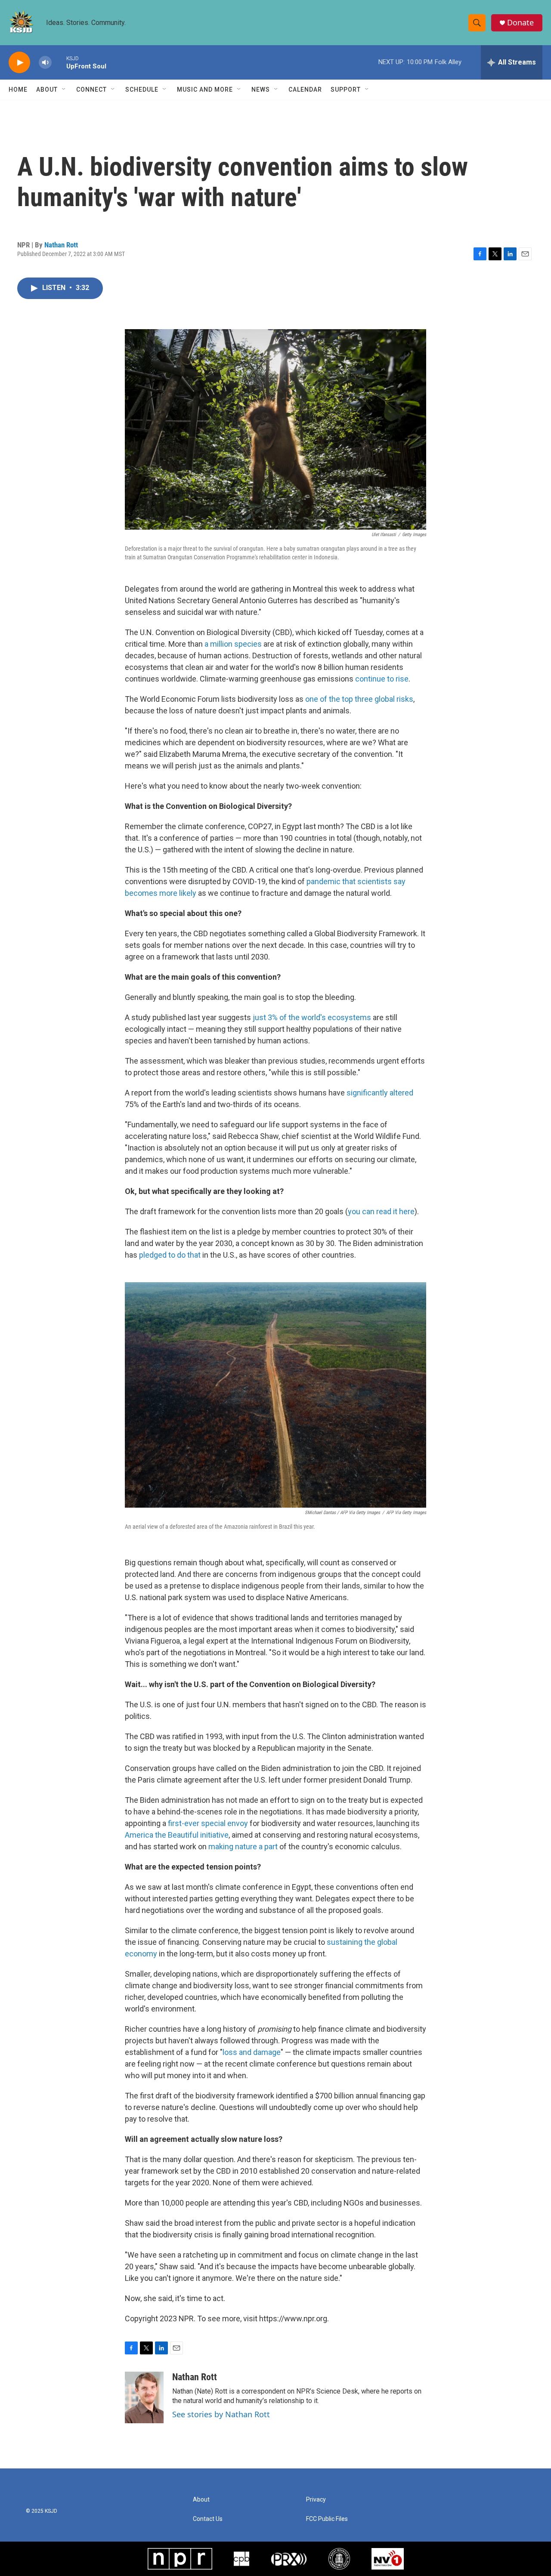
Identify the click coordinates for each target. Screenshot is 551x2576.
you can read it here (381, 1211)
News (261, 89)
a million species (233, 644)
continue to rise (382, 679)
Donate (520, 23)
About (47, 89)
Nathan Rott (61, 245)
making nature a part (244, 1846)
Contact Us (208, 2519)
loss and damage (252, 2052)
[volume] (45, 63)
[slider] (59, 62)
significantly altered (380, 1093)
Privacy (316, 2500)
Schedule (142, 89)
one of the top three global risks (359, 699)
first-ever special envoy (208, 1823)
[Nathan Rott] (144, 2397)
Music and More (205, 89)
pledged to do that (170, 1255)
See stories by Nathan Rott (221, 2414)
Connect (91, 89)
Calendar (305, 89)
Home (18, 89)
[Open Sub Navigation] (64, 89)
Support (346, 89)
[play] (19, 63)
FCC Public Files (327, 2519)
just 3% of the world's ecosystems (312, 1017)
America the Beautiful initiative (177, 1835)
